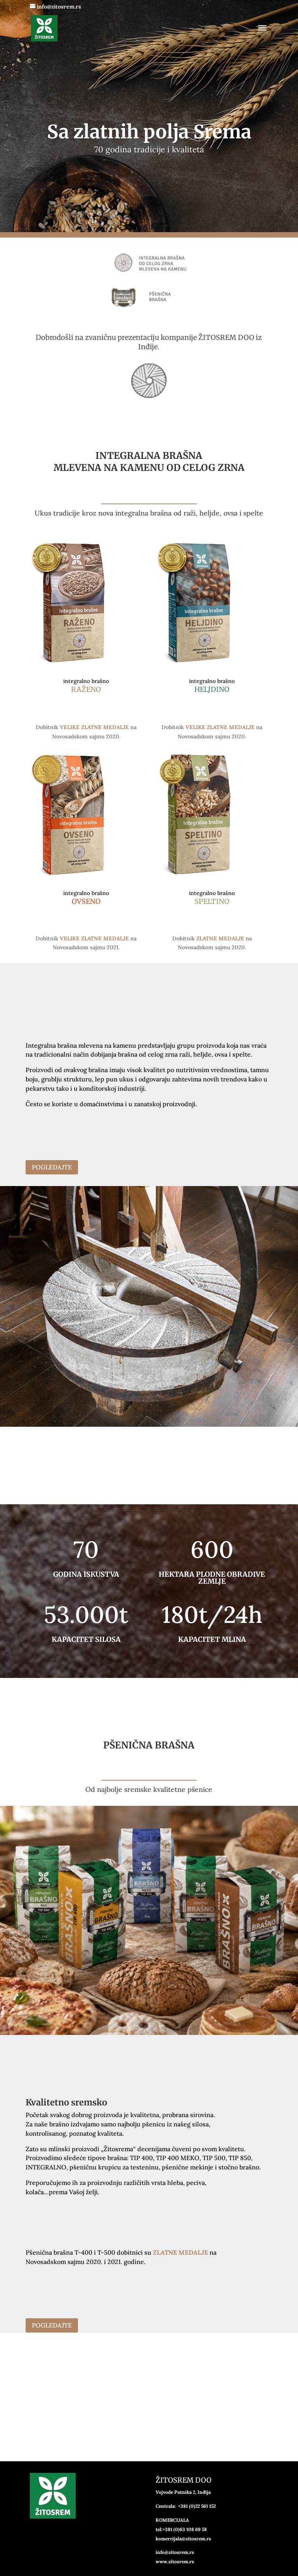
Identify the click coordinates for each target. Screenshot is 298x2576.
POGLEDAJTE (52, 1167)
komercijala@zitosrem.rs (183, 2539)
